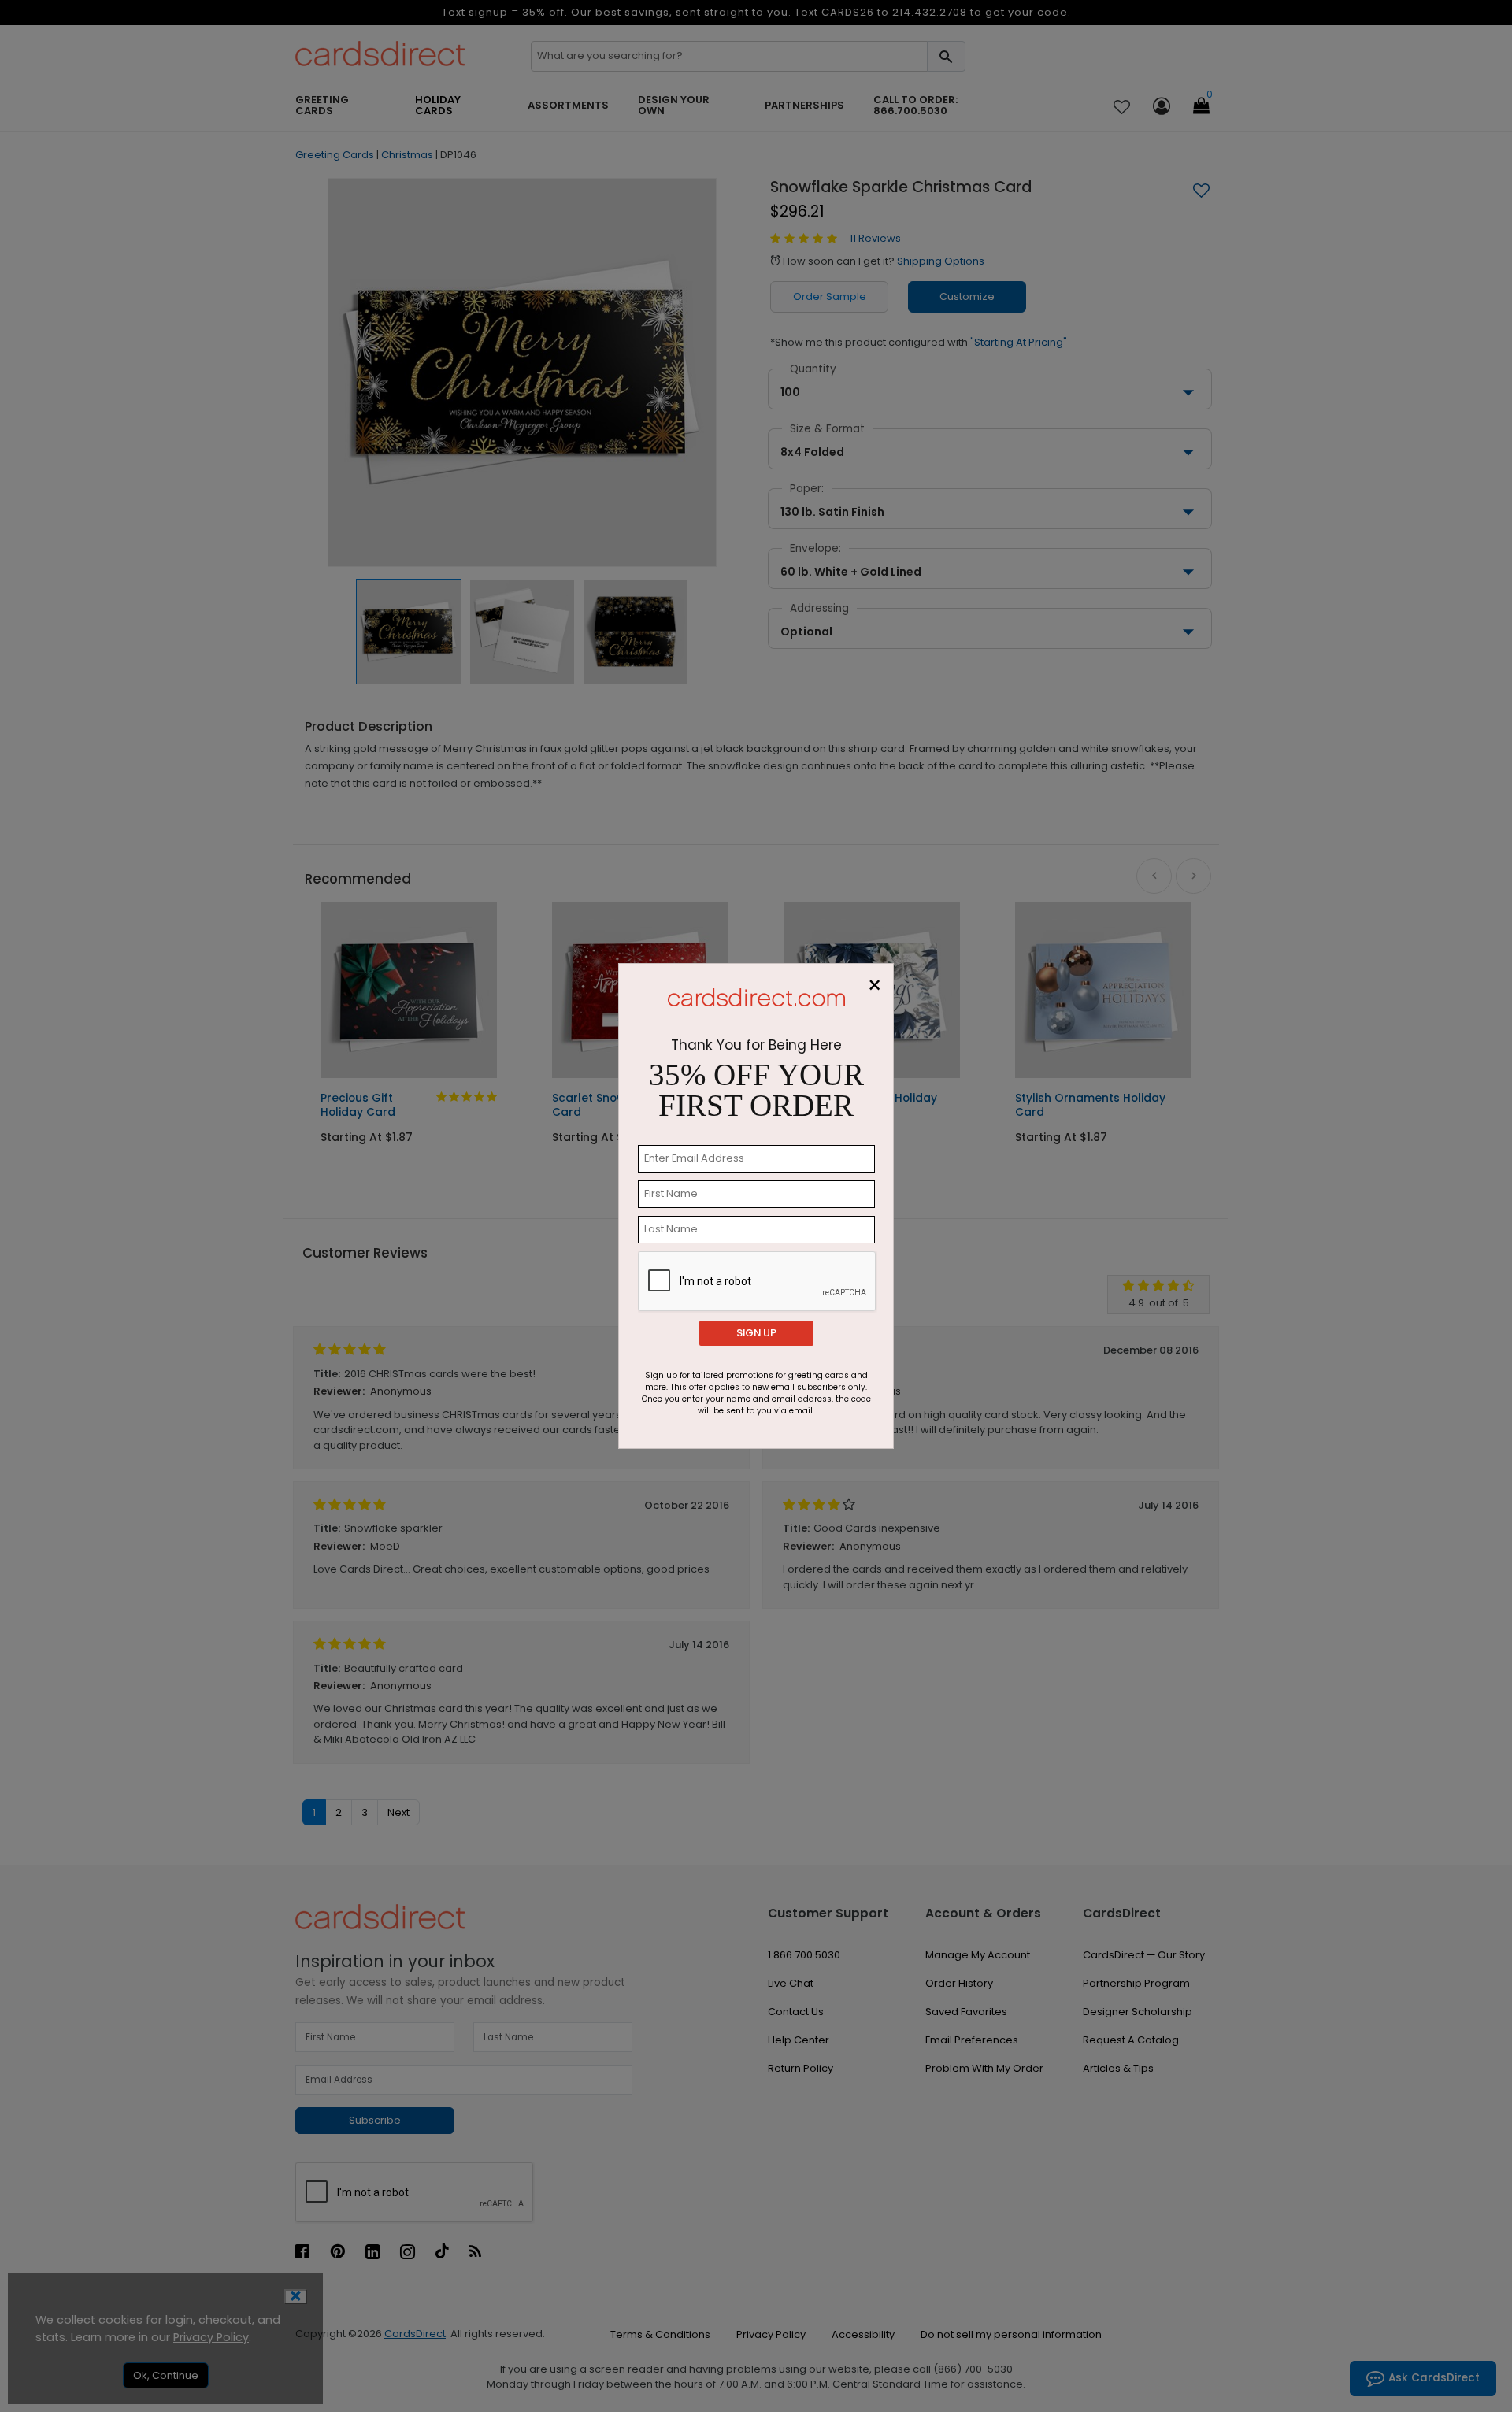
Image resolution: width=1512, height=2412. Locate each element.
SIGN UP (756, 1333)
